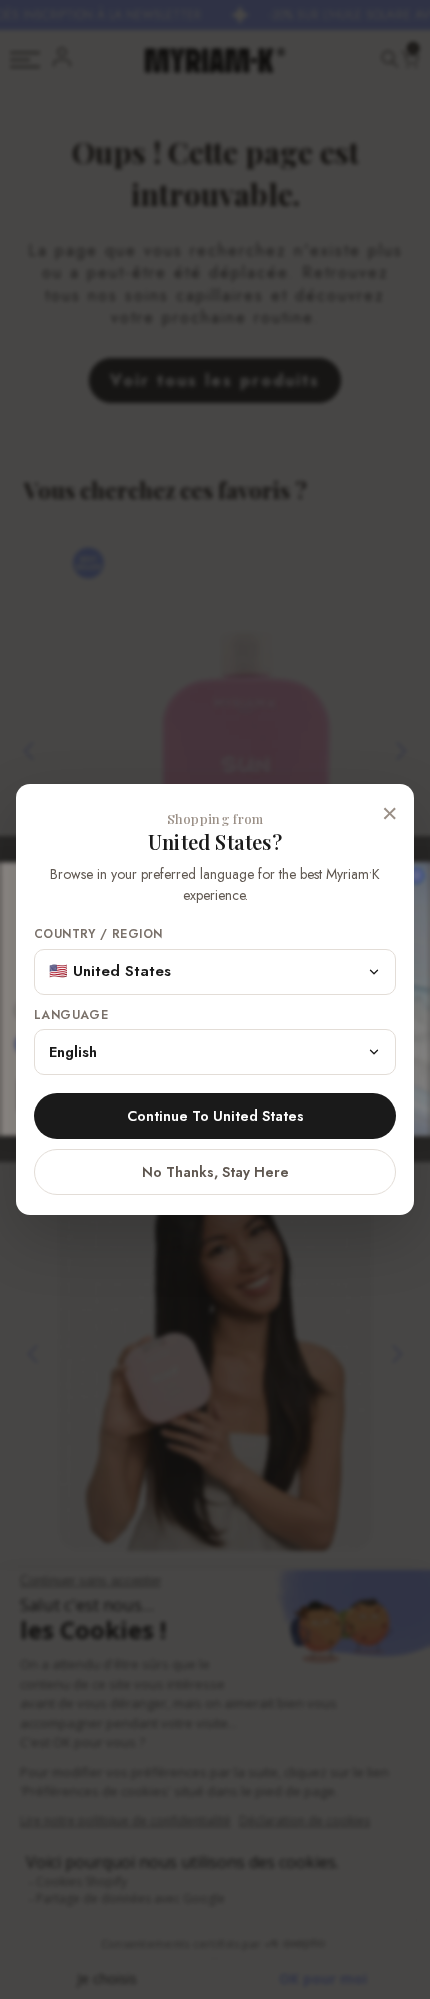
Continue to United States (215, 1116)
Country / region (98, 934)
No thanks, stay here (215, 1172)
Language (71, 1015)
